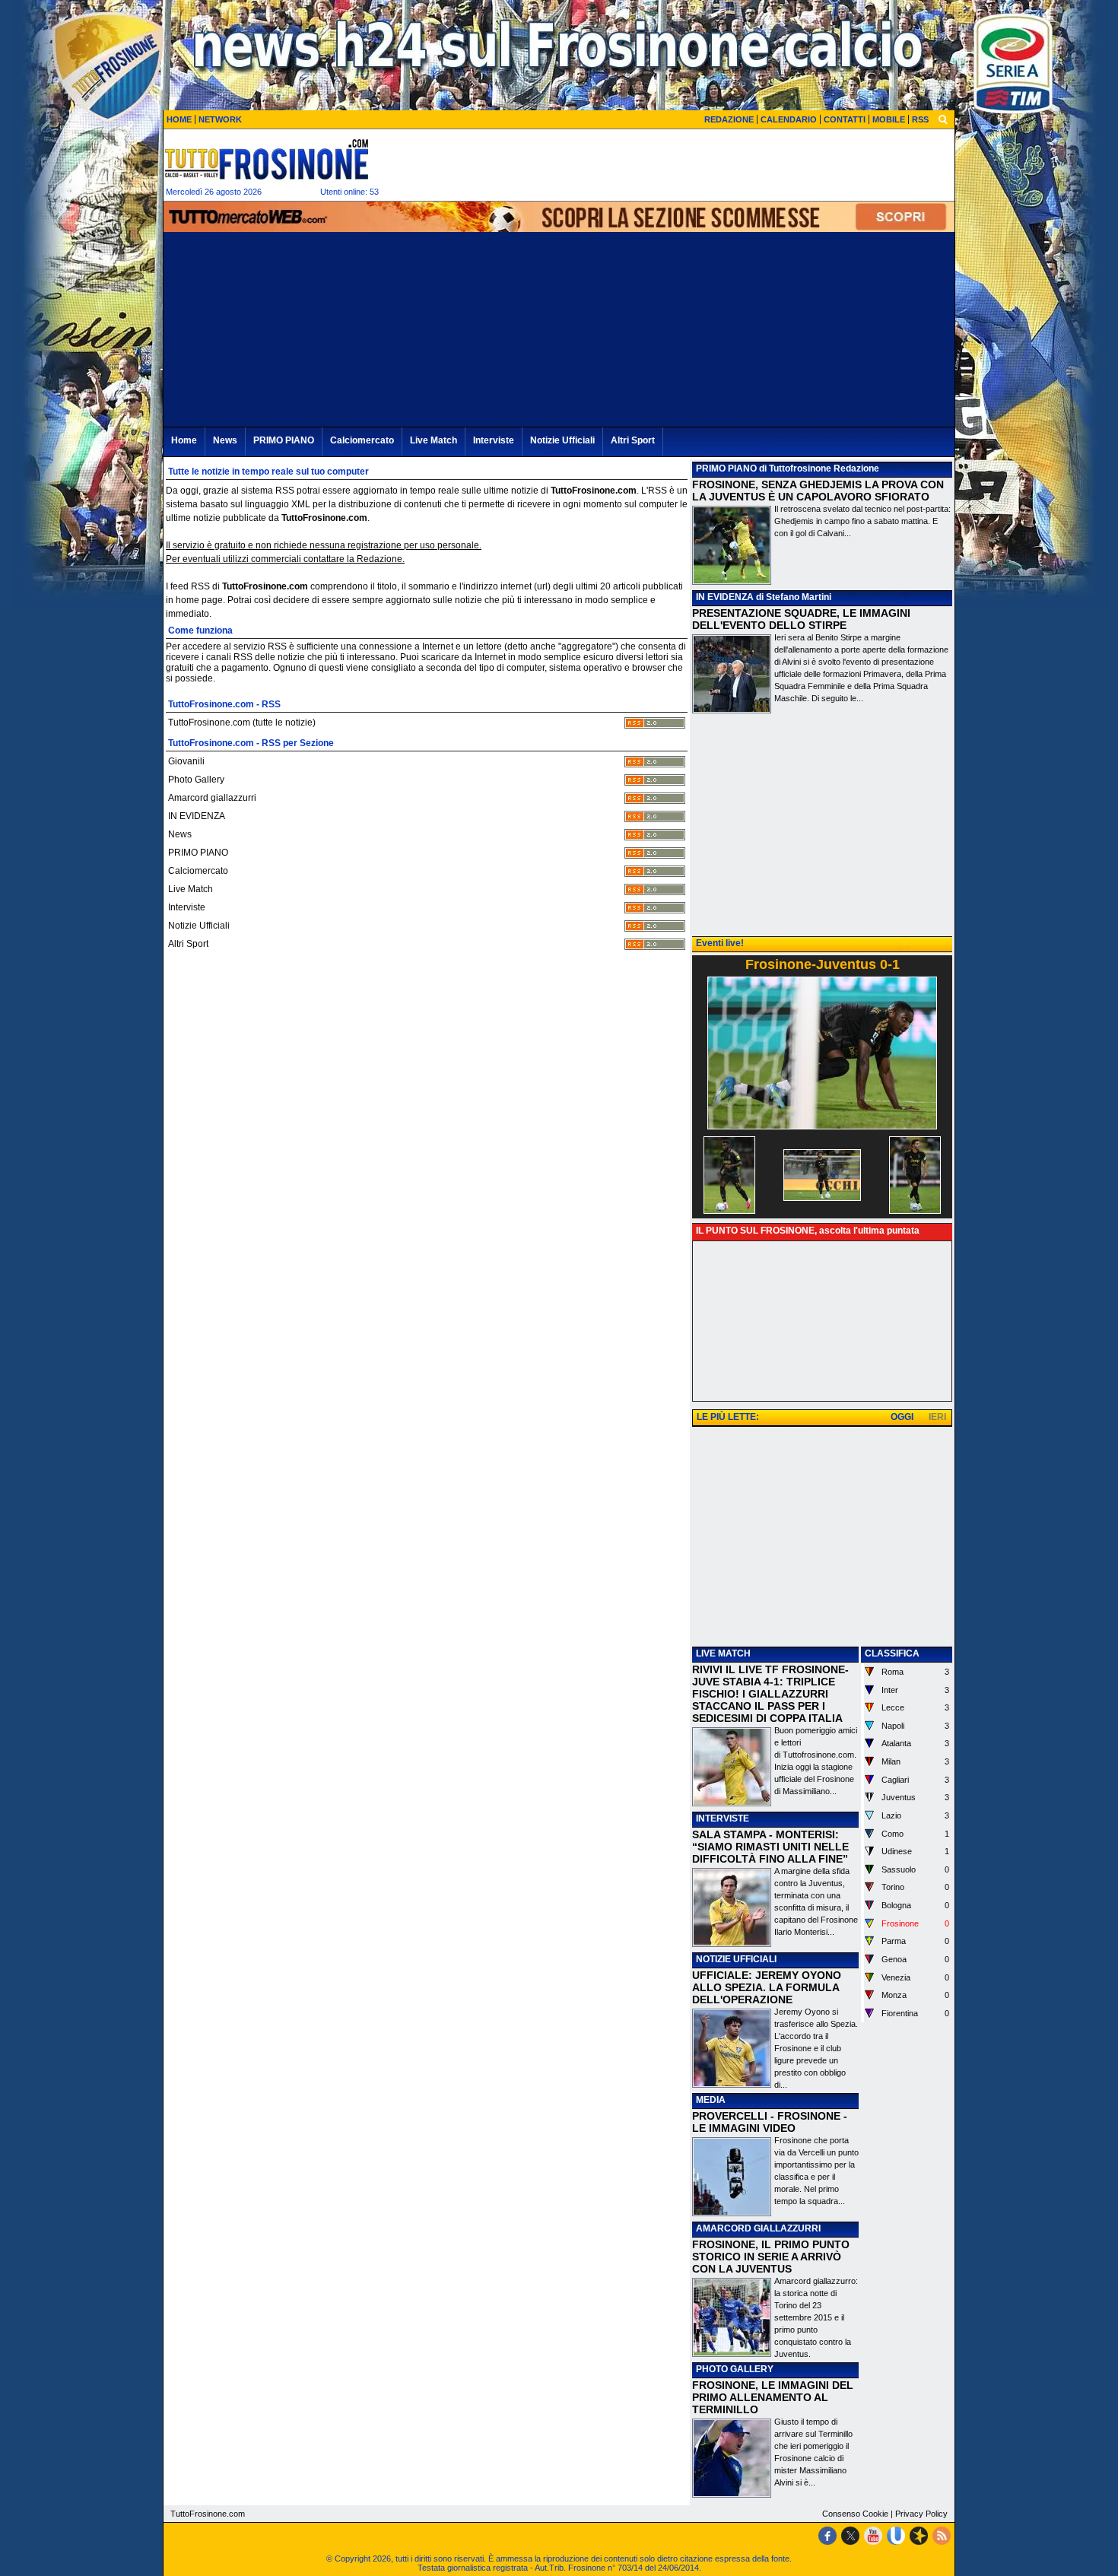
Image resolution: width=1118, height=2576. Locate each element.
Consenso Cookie (855, 2514)
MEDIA (711, 2100)
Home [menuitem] (184, 440)
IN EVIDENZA (725, 597)
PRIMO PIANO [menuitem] (284, 440)
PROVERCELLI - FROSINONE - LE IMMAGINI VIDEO (770, 2122)
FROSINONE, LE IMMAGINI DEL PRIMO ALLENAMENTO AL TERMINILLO (773, 2397)
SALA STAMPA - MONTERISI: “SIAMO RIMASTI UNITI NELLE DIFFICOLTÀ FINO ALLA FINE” (770, 1847)
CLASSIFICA (892, 1653)
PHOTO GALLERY (735, 2369)
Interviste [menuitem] (494, 440)
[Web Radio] (919, 2536)
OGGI (902, 1417)
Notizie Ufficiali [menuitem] (562, 440)
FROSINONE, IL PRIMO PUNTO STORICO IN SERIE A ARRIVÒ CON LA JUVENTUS (771, 2257)
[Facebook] (827, 2536)
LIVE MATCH (723, 1653)
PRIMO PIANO (726, 469)
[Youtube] (873, 2536)
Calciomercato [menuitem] (362, 440)
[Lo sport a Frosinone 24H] (266, 159)
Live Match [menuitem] (434, 440)
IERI (937, 1417)
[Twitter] (850, 2536)
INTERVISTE (723, 1818)
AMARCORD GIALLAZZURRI (758, 2228)
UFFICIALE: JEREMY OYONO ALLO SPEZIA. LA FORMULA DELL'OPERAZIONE (767, 1987)
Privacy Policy (921, 2514)
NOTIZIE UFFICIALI (736, 1959)
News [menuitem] (225, 440)
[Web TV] (896, 2536)
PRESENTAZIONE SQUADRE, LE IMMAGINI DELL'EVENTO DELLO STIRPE (801, 619)
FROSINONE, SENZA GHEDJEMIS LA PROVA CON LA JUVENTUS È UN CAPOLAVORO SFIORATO (818, 491)
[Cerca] (943, 119)
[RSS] (942, 2536)
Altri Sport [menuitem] (633, 440)
